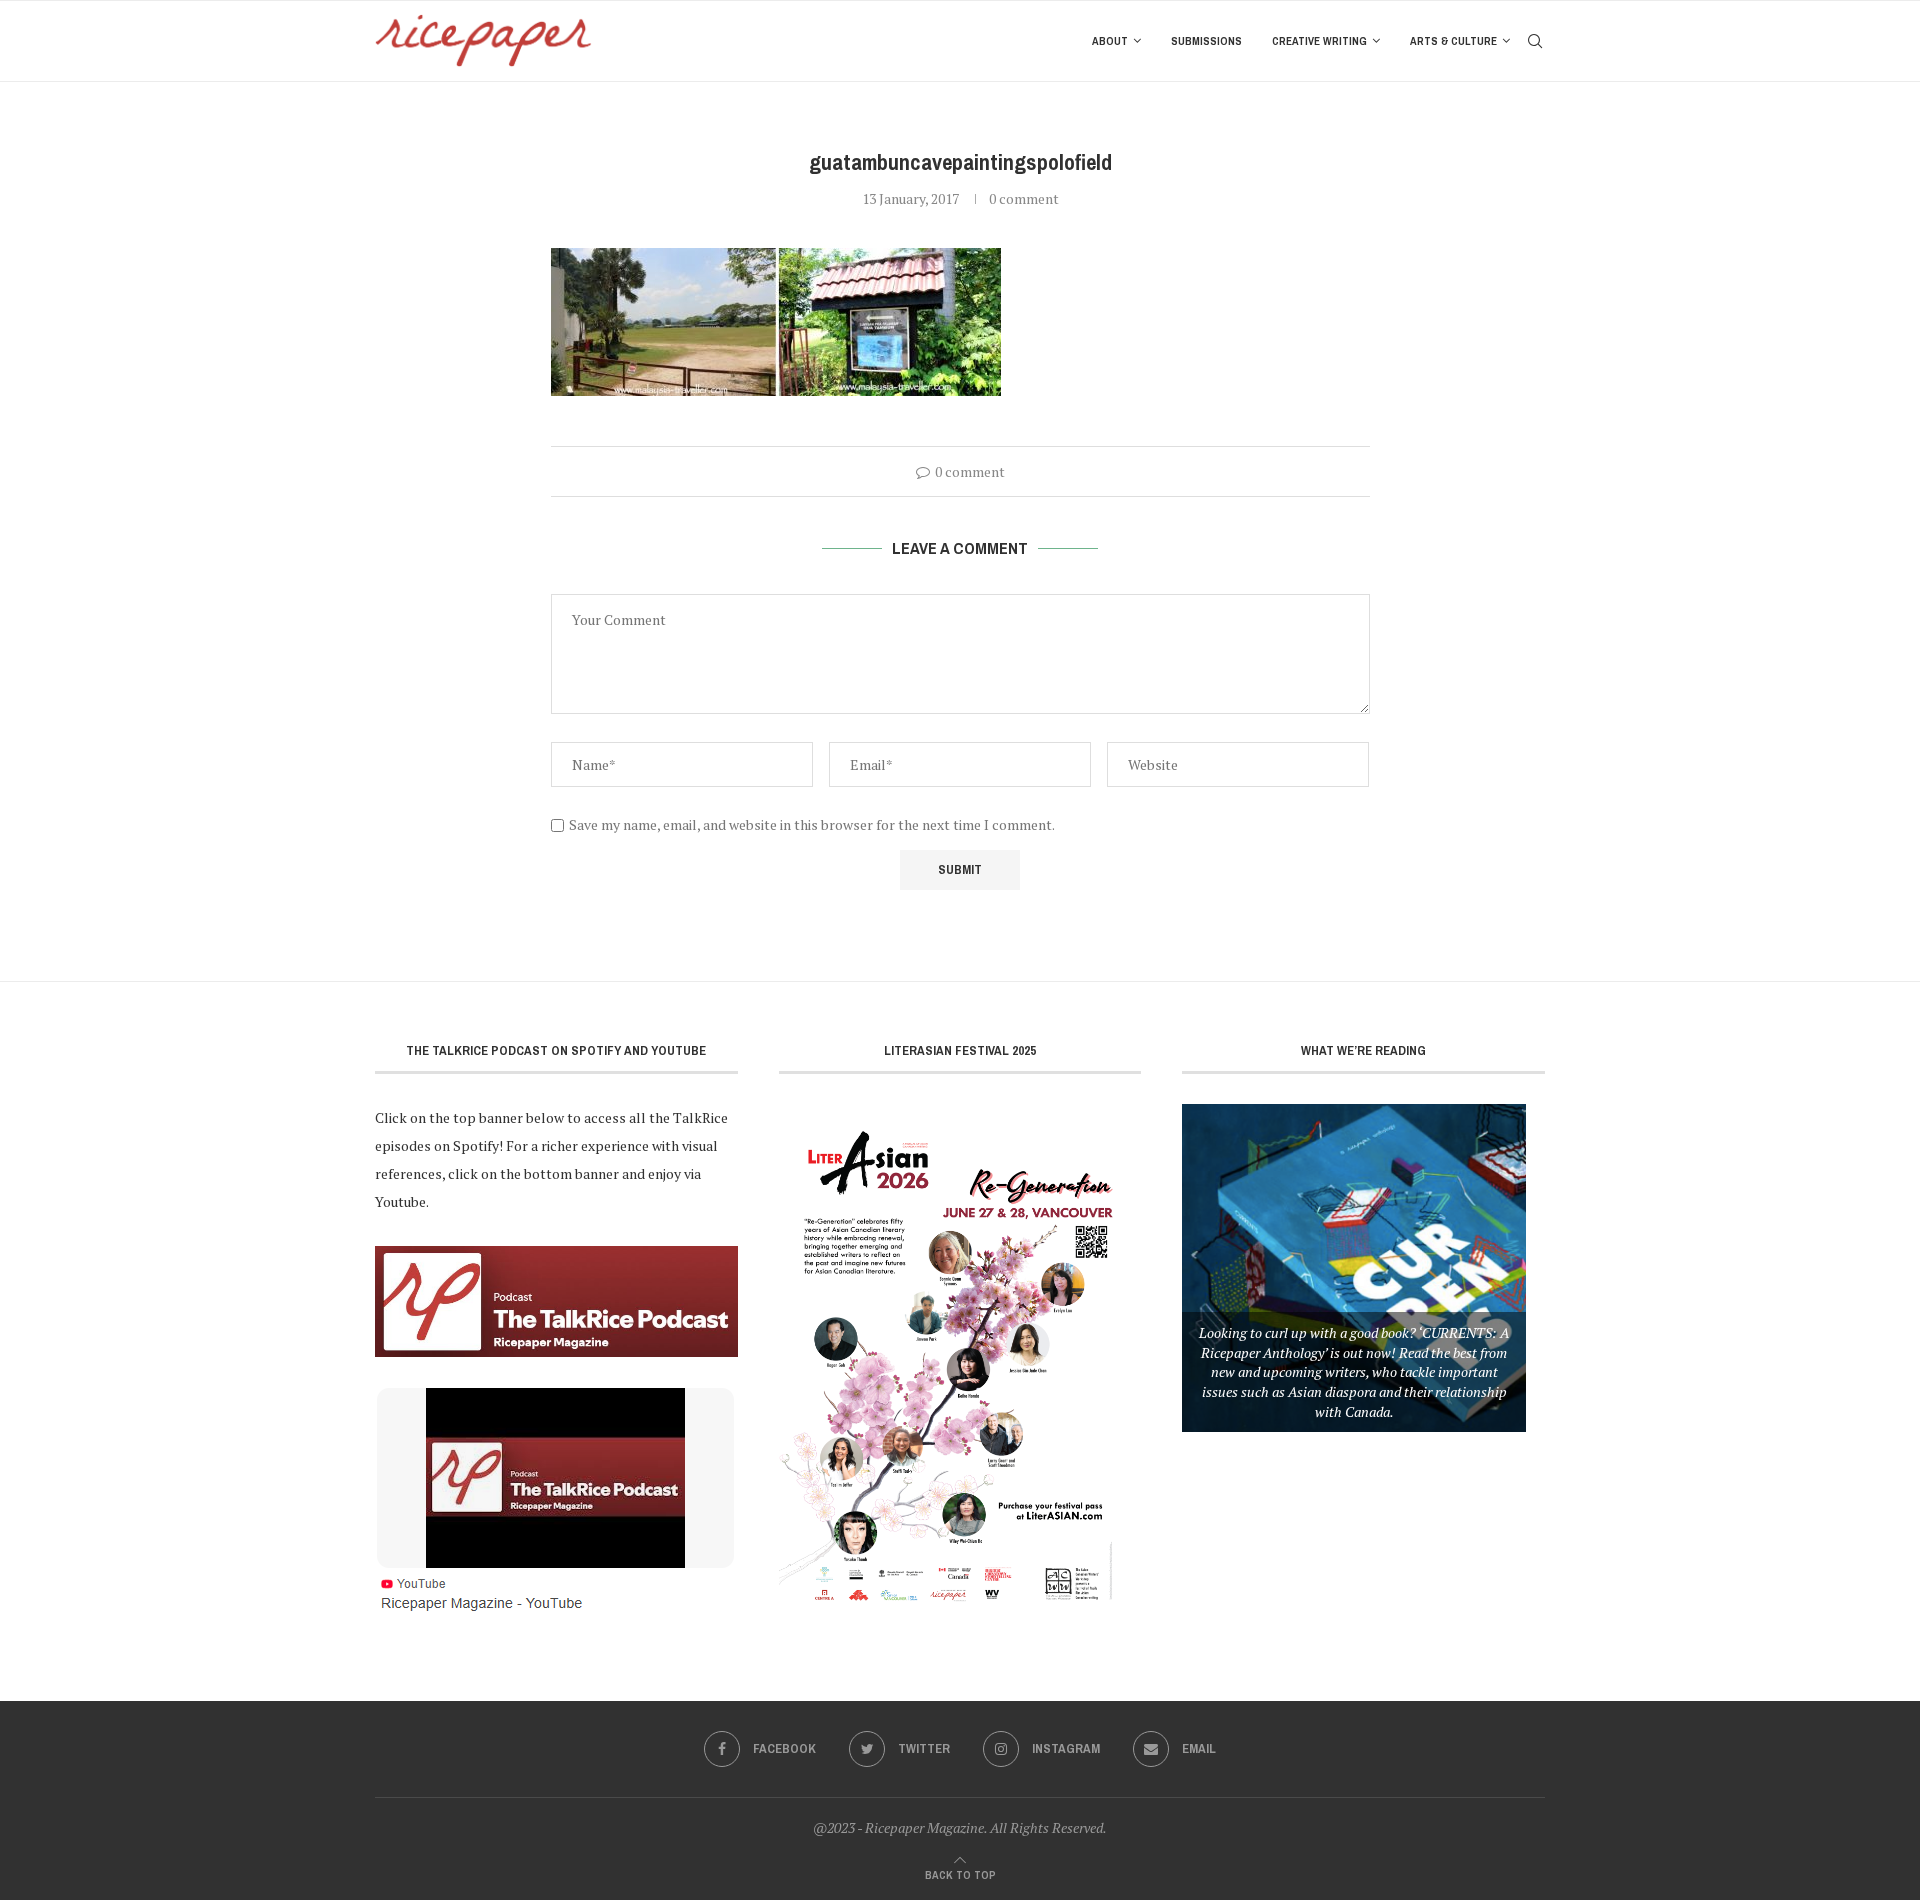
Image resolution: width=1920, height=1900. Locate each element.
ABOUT (1110, 41)
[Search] (1535, 41)
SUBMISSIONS (1206, 41)
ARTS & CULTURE (1453, 41)
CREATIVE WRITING (1319, 41)
